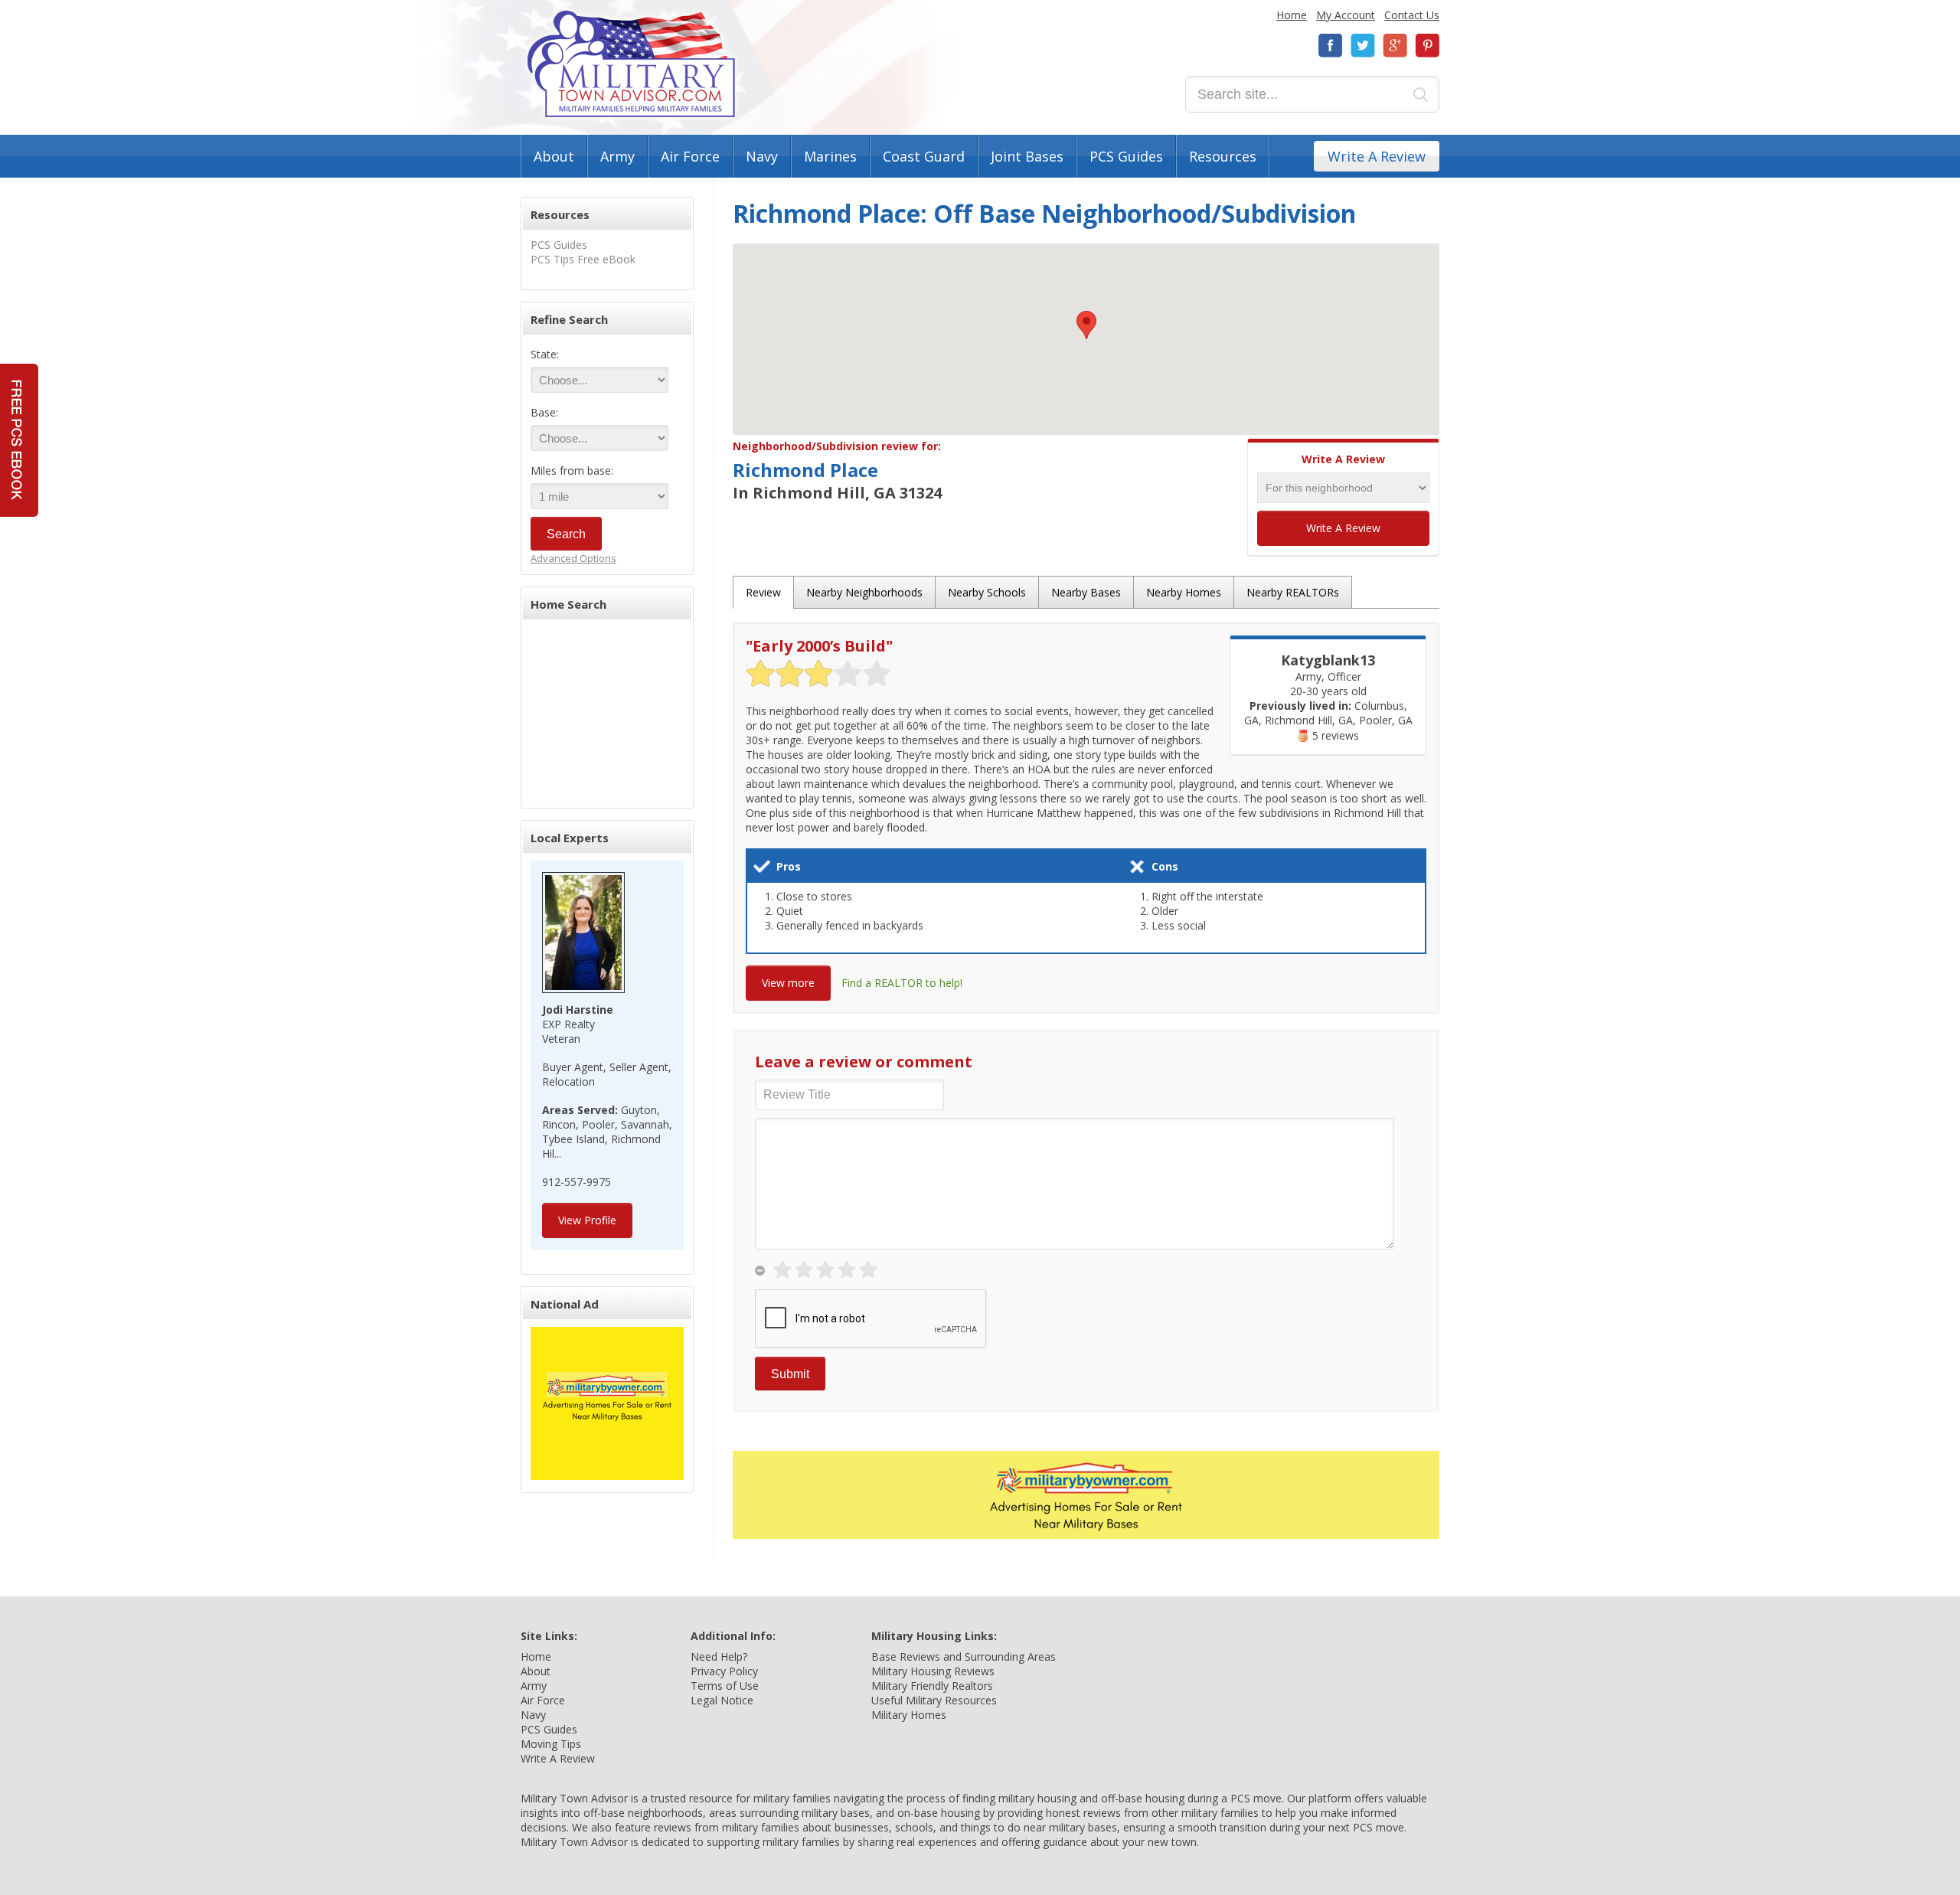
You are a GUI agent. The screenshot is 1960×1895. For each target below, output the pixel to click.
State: (545, 354)
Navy (762, 156)
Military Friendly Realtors (932, 1686)
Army (617, 156)
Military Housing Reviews (933, 1671)
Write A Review (1377, 156)
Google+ (1395, 46)
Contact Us (1412, 15)
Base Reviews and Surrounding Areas (964, 1656)
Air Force (690, 156)
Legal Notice (722, 1700)
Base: (544, 412)
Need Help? (719, 1656)
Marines (830, 156)
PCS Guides (1126, 156)
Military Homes (909, 1715)
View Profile (587, 1220)
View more (788, 983)
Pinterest (1427, 46)
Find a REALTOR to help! (902, 983)
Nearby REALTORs (1293, 592)
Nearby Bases (1086, 592)
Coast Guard (924, 156)
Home (1292, 15)
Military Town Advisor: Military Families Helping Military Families (631, 64)
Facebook (1331, 46)
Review (763, 592)
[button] (1086, 325)
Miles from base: (572, 470)
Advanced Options (573, 558)
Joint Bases (1027, 156)
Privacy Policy (724, 1671)
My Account (1346, 15)
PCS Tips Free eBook (583, 259)
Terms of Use (725, 1686)
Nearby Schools (987, 592)
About (554, 156)
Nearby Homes (1184, 592)
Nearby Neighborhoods (864, 592)
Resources (1223, 156)
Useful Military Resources (934, 1700)
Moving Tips (551, 1744)
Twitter (1363, 46)
